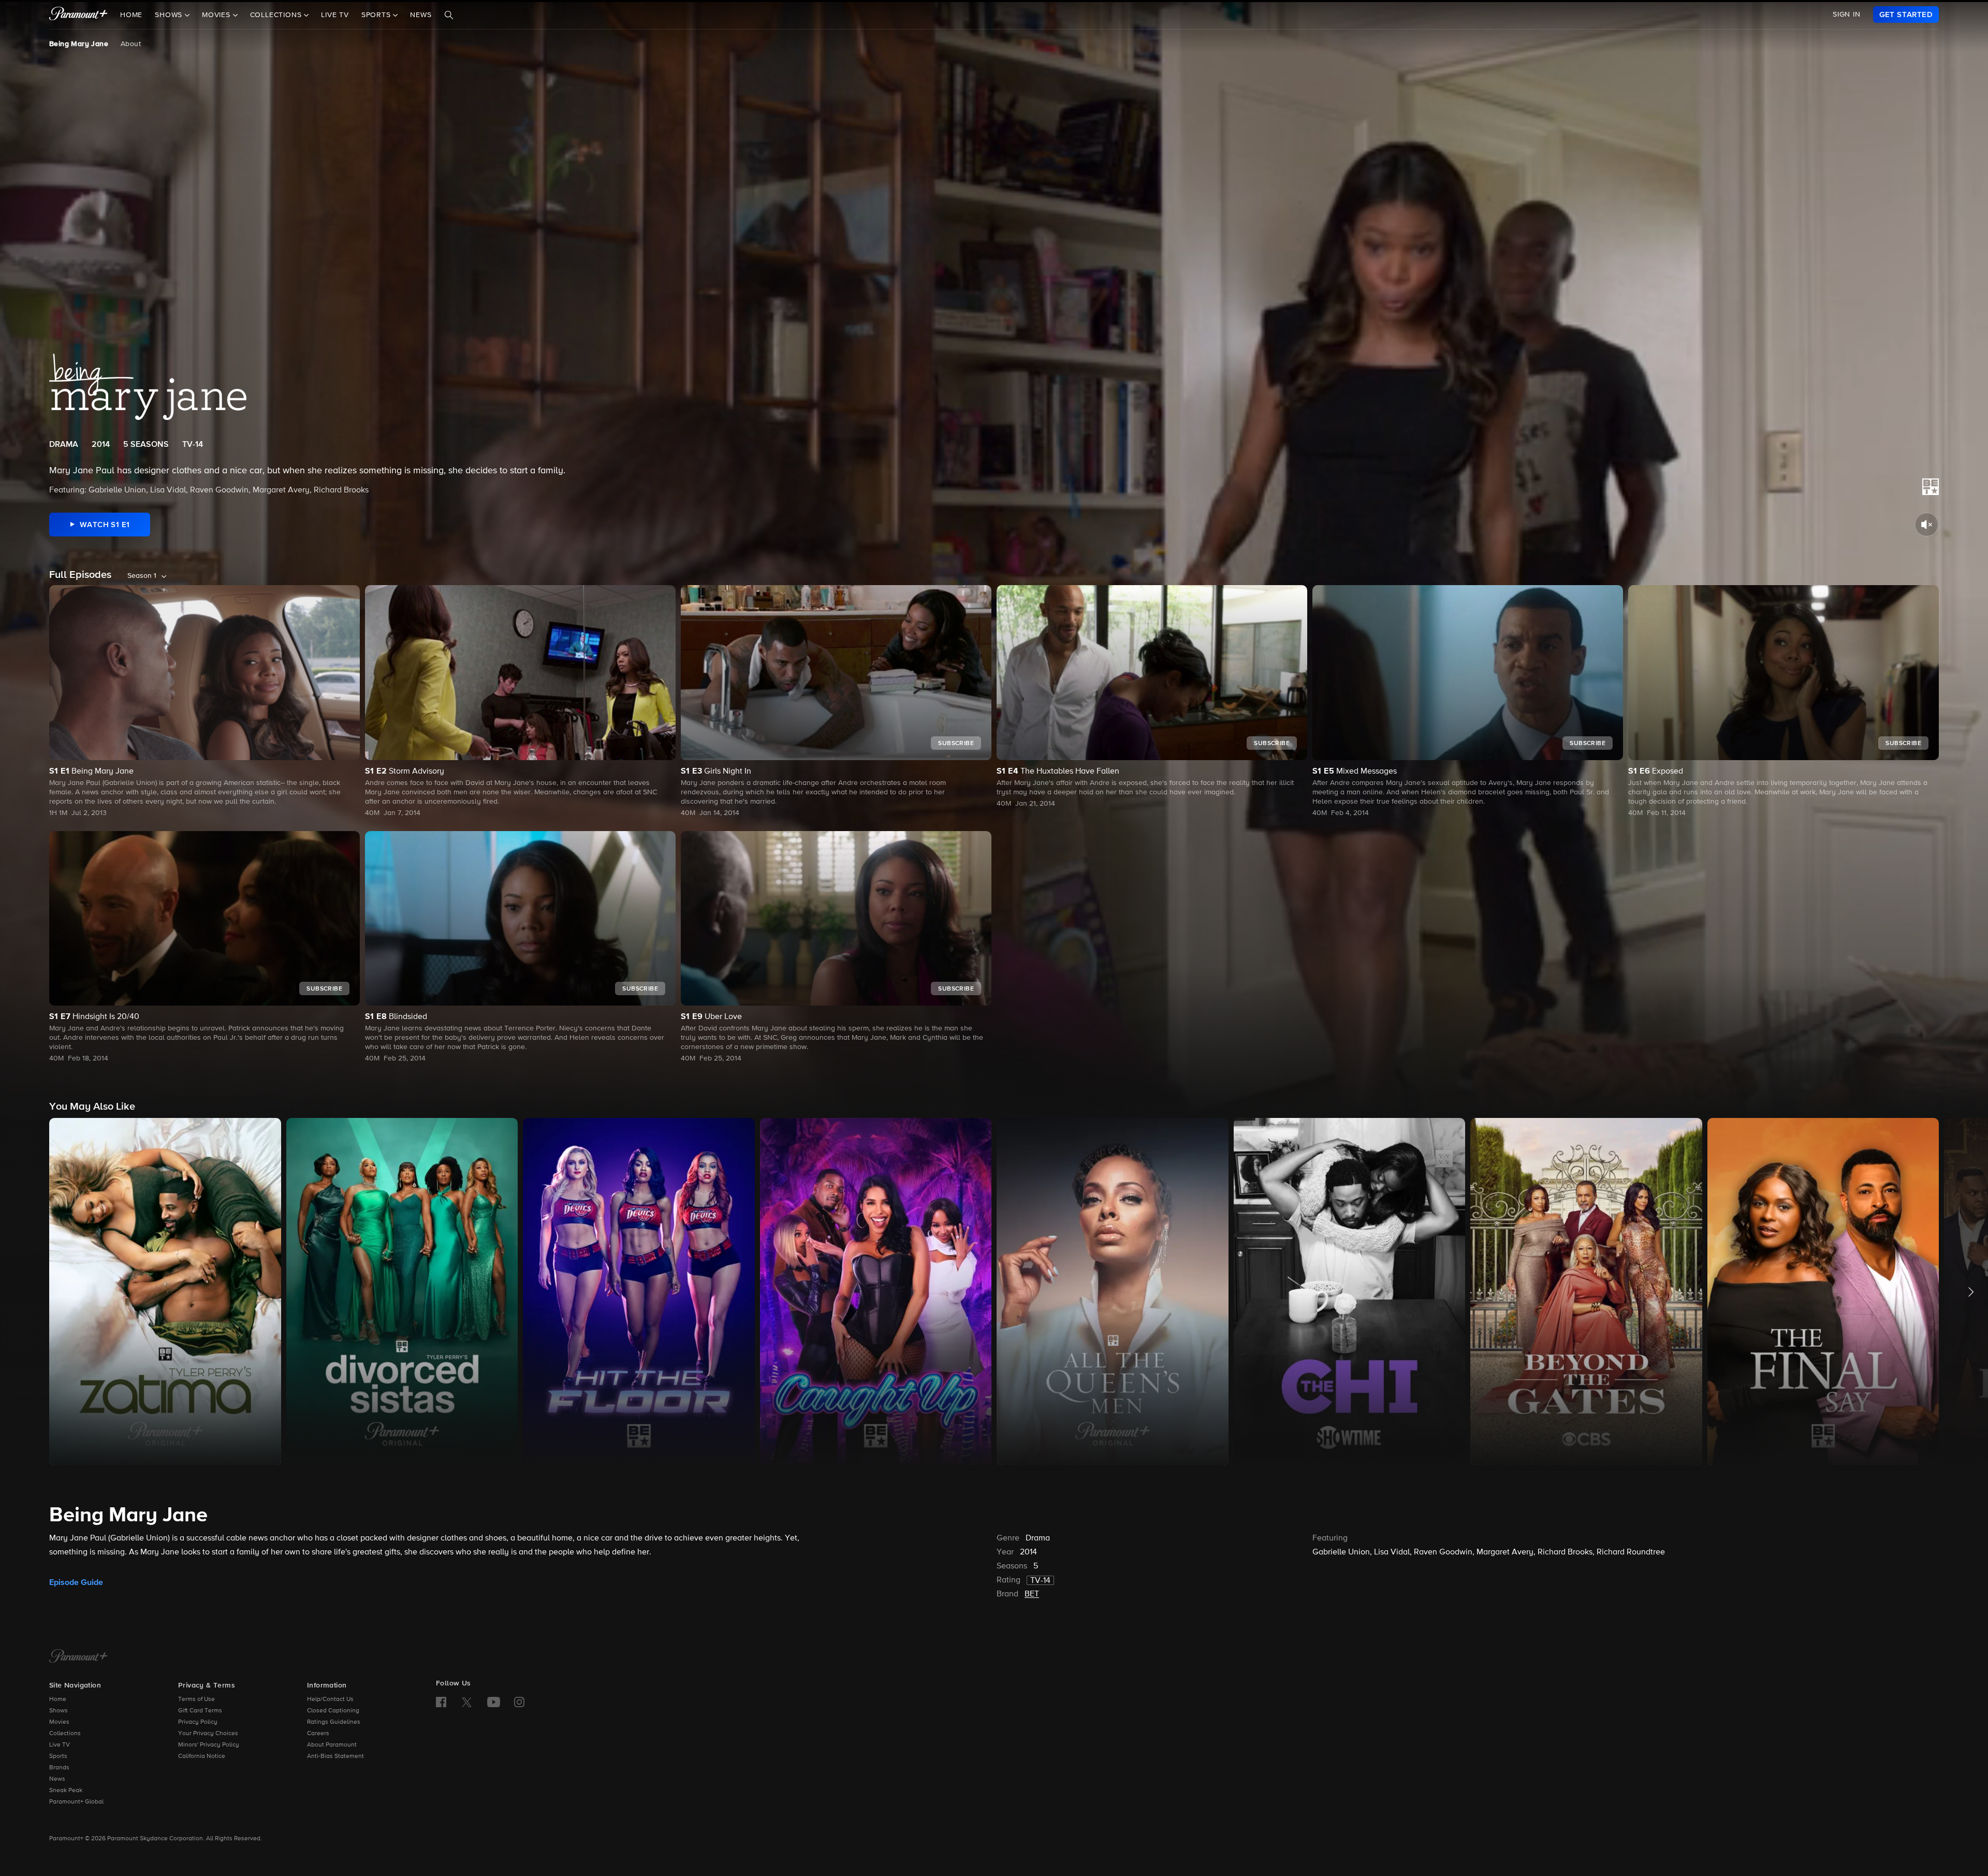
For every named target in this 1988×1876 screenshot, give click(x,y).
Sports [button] (377, 15)
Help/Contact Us (330, 1699)
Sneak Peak (66, 1791)
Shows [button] (170, 15)
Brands (59, 1768)
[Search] (449, 15)
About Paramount (332, 1745)
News (421, 15)
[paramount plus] (78, 14)
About (131, 44)
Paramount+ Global (76, 1802)
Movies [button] (217, 15)
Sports (58, 1756)
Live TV (335, 15)
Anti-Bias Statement (335, 1756)
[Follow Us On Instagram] (519, 1702)
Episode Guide (76, 1582)
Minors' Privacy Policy (209, 1745)
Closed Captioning (333, 1711)
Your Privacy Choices (208, 1734)
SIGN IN (1847, 14)
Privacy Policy (198, 1722)
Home (131, 15)
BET (1032, 1594)
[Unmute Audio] (1927, 525)
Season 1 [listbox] (142, 576)
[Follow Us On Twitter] (467, 1702)
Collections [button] (277, 15)
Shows (59, 1711)
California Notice (202, 1756)
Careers (318, 1734)
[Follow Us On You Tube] (494, 1702)
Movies (59, 1722)
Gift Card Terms (200, 1711)
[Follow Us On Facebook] (441, 1702)
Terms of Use (196, 1699)
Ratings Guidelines (334, 1722)
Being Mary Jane (79, 44)
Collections (65, 1734)
